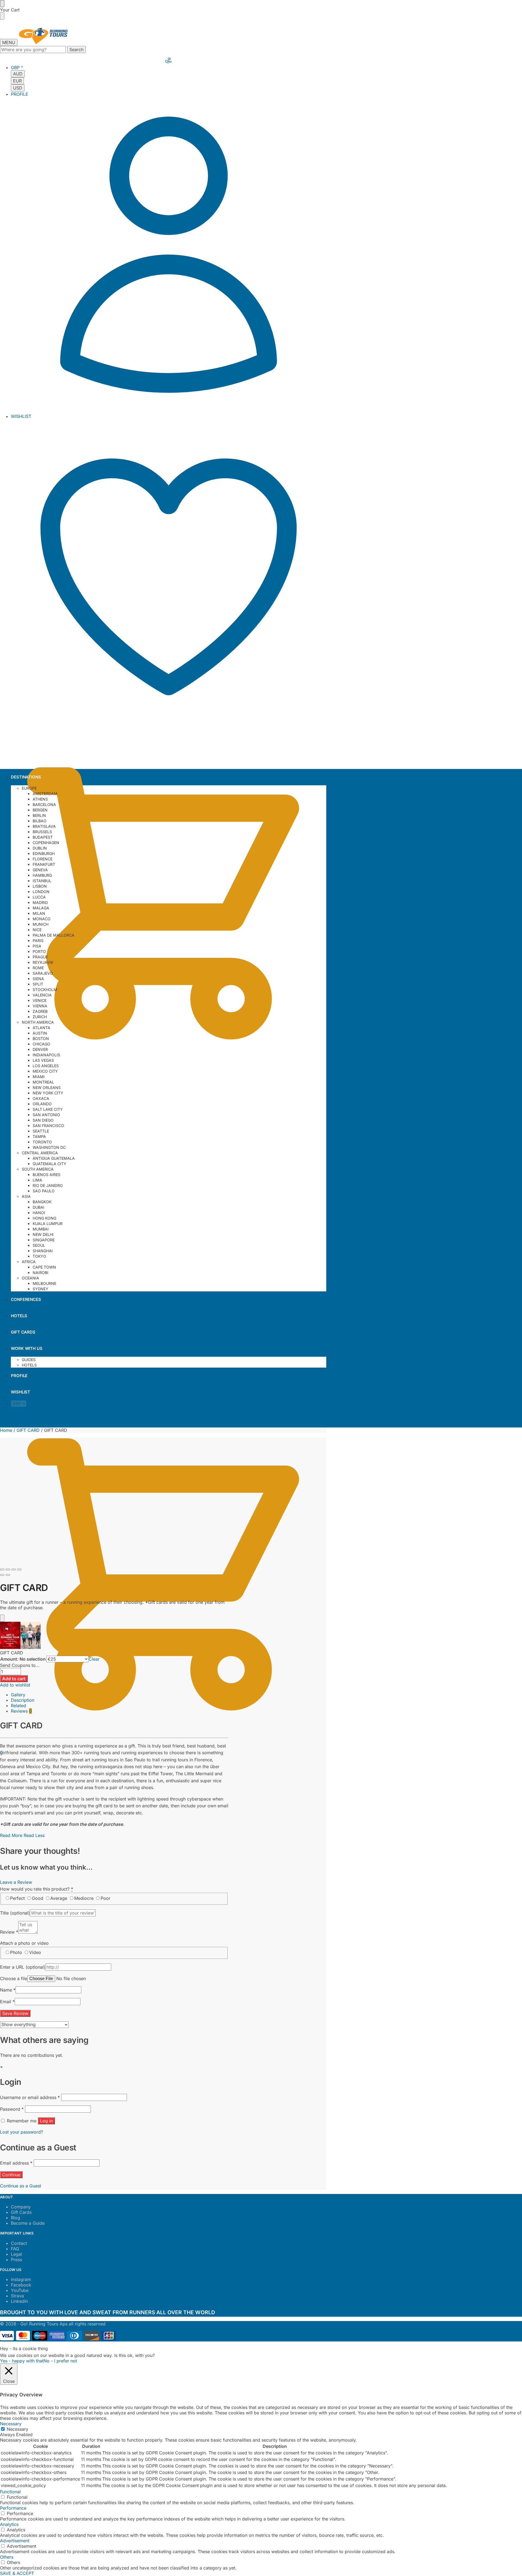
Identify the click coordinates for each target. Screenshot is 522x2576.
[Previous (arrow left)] (2, 1575)
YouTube (20, 2290)
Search (76, 50)
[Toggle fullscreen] (14, 1569)
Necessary (18, 2429)
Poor (105, 1898)
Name (8, 1990)
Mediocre (84, 1898)
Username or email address (30, 2097)
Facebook (21, 2285)
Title (15, 1913)
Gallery (18, 1695)
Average (59, 1898)
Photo (16, 1952)
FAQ (15, 2249)
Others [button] (7, 2557)
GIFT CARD (28, 1430)
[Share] (8, 1569)
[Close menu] (2, 4)
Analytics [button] (9, 2524)
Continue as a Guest (21, 2186)
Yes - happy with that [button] (22, 2361)
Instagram (21, 2279)
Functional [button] (10, 2492)
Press (16, 2260)
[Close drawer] (2, 16)
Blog (15, 2218)
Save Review (15, 2013)
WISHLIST (21, 416)
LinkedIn (19, 2301)
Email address (16, 2163)
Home (6, 1430)
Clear (94, 1659)
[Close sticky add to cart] (2, 1618)
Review (9, 1932)
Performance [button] (13, 2508)
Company (21, 2207)
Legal (16, 2254)
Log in (46, 2121)
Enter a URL (23, 1967)
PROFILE (20, 94)
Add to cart (14, 1679)
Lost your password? (21, 2132)
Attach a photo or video (24, 1943)
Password (12, 2109)
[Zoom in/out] (19, 1569)
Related (18, 1706)
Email (7, 2002)
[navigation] (169, 78)
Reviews (21, 1711)
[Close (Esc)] (2, 1569)
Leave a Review (16, 1882)
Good (38, 1898)
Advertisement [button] (15, 2541)
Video (35, 1952)
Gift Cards (21, 2212)
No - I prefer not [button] (60, 2361)
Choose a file (14, 1978)
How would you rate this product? (37, 1889)
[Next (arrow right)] (8, 1575)
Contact (19, 2243)
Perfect (17, 1898)
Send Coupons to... (20, 1665)
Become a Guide (28, 2223)
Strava (17, 2296)
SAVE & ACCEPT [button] (17, 2573)
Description (23, 1700)
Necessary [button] (11, 2424)
